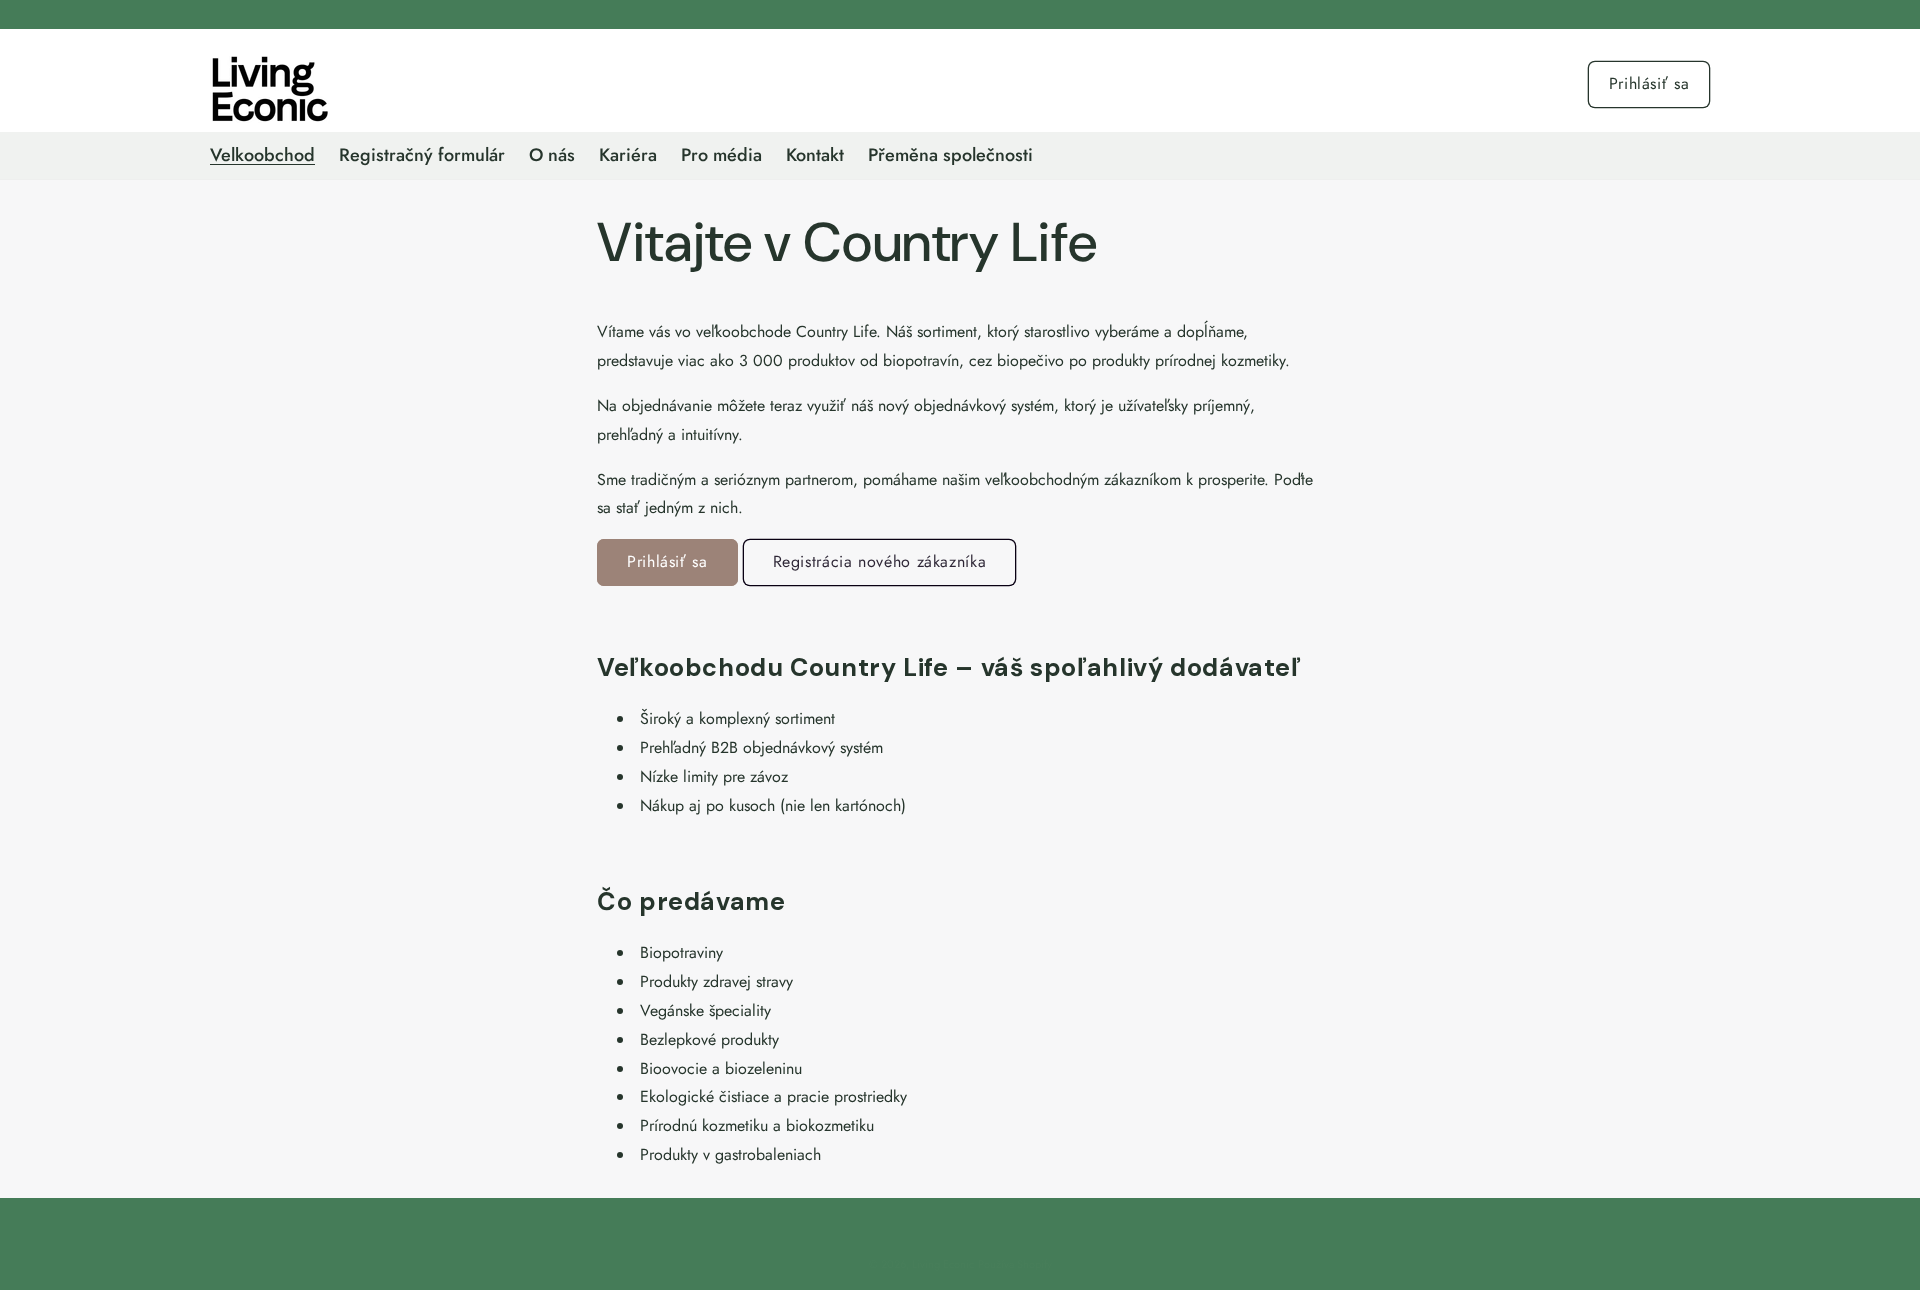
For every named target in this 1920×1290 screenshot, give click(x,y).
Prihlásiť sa (1649, 83)
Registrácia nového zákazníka (880, 561)
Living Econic (943, 1264)
